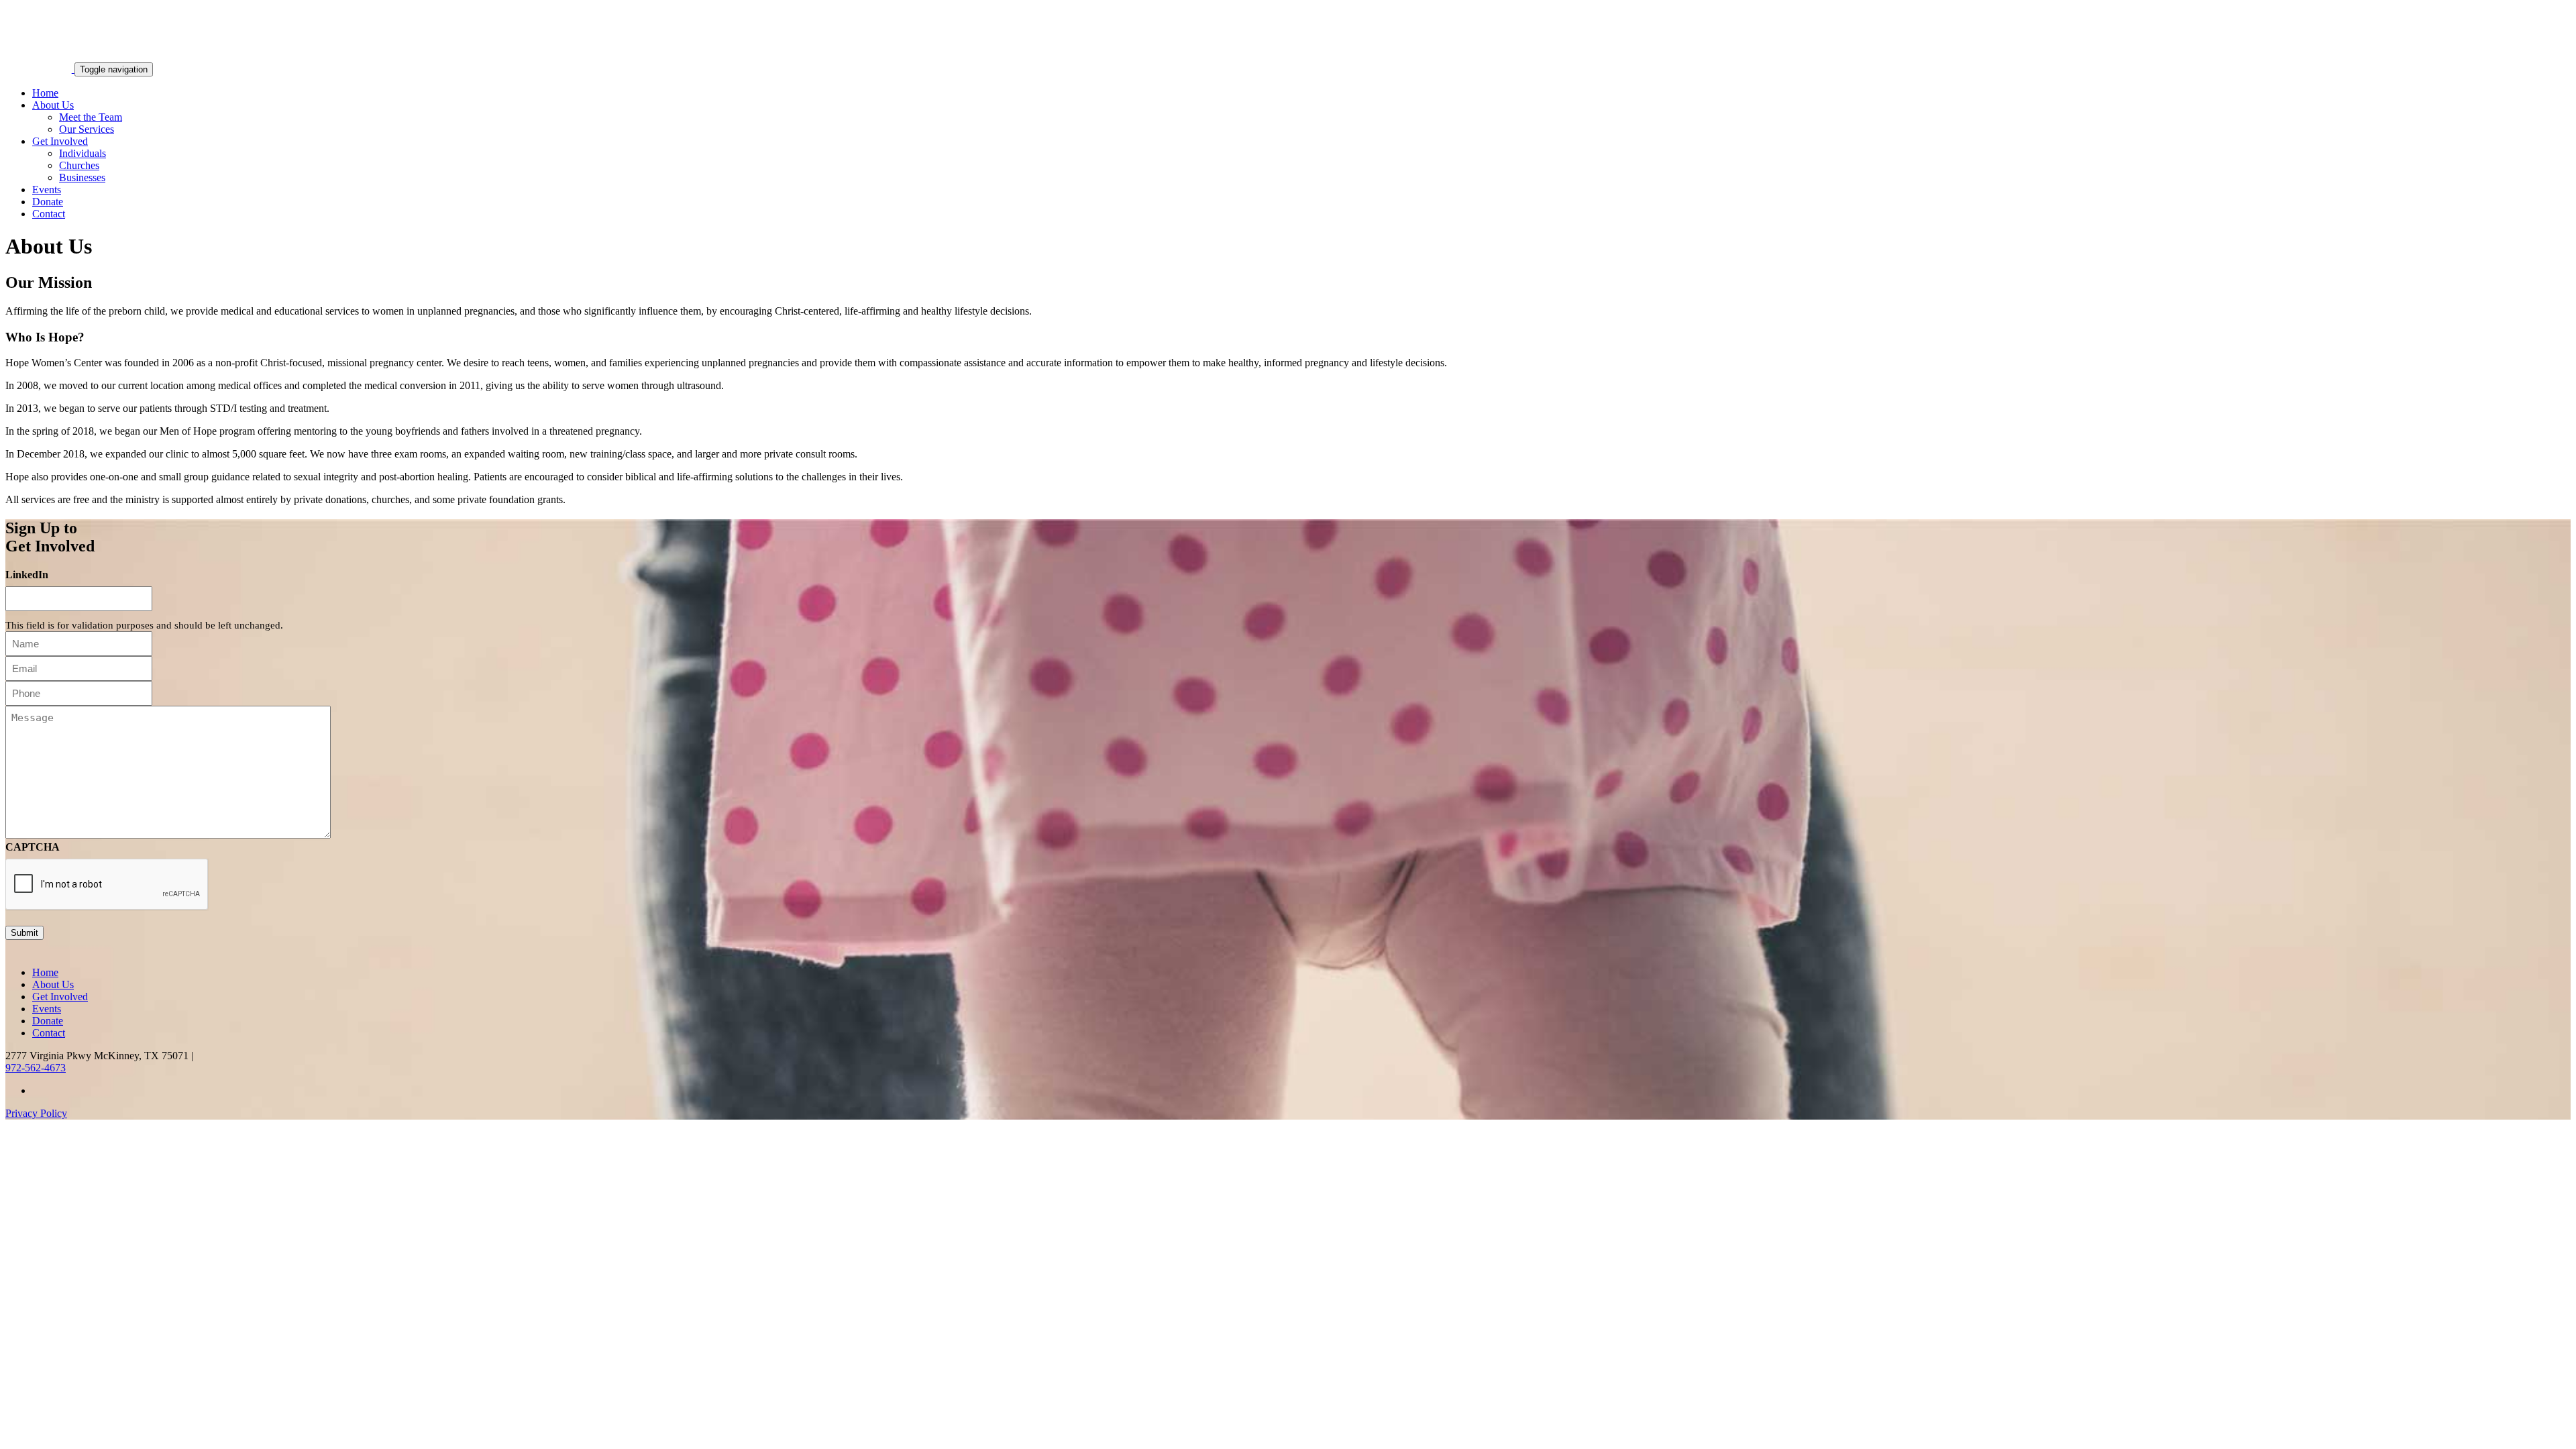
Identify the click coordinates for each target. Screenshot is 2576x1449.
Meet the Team (91, 117)
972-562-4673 (36, 1068)
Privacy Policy (36, 1113)
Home (45, 93)
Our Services (87, 129)
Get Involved (60, 141)
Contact (49, 214)
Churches (79, 165)
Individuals (83, 153)
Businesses (82, 177)
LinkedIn (27, 575)
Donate (48, 202)
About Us (53, 105)
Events (47, 190)
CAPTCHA (33, 847)
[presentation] (107, 885)
